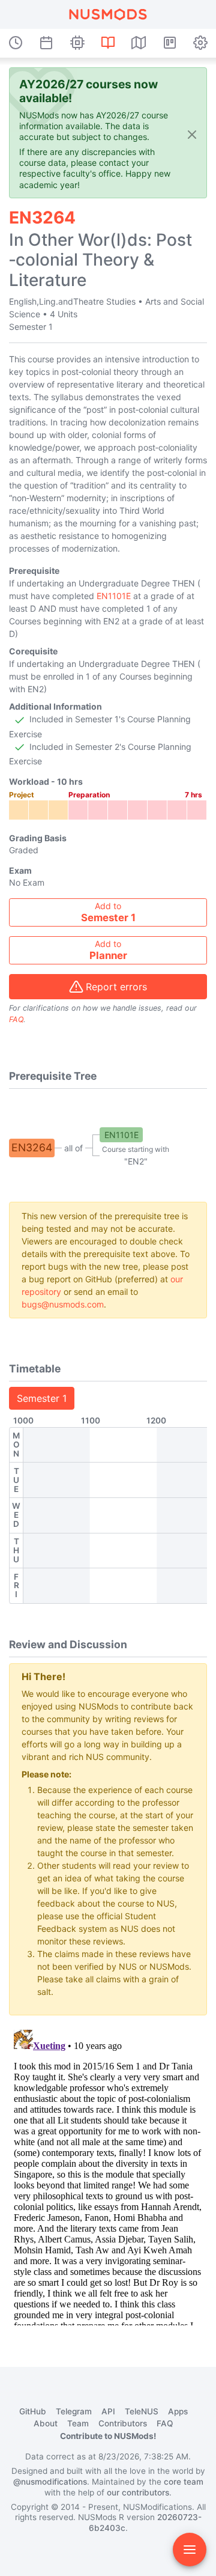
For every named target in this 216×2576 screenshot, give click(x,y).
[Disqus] (108, 2175)
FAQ (16, 1019)
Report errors (116, 987)
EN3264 (32, 1147)
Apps (178, 2411)
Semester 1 (42, 1398)
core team (184, 2482)
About (46, 2423)
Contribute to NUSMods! (108, 2436)
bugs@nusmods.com (63, 1304)
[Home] (108, 14)
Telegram (74, 2411)
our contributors (138, 2492)
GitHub (33, 2411)
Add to (108, 912)
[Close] (192, 134)
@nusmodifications (50, 2482)
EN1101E (114, 596)
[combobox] (108, 912)
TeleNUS (142, 2411)
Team (78, 2423)
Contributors (123, 2423)
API (108, 2411)
